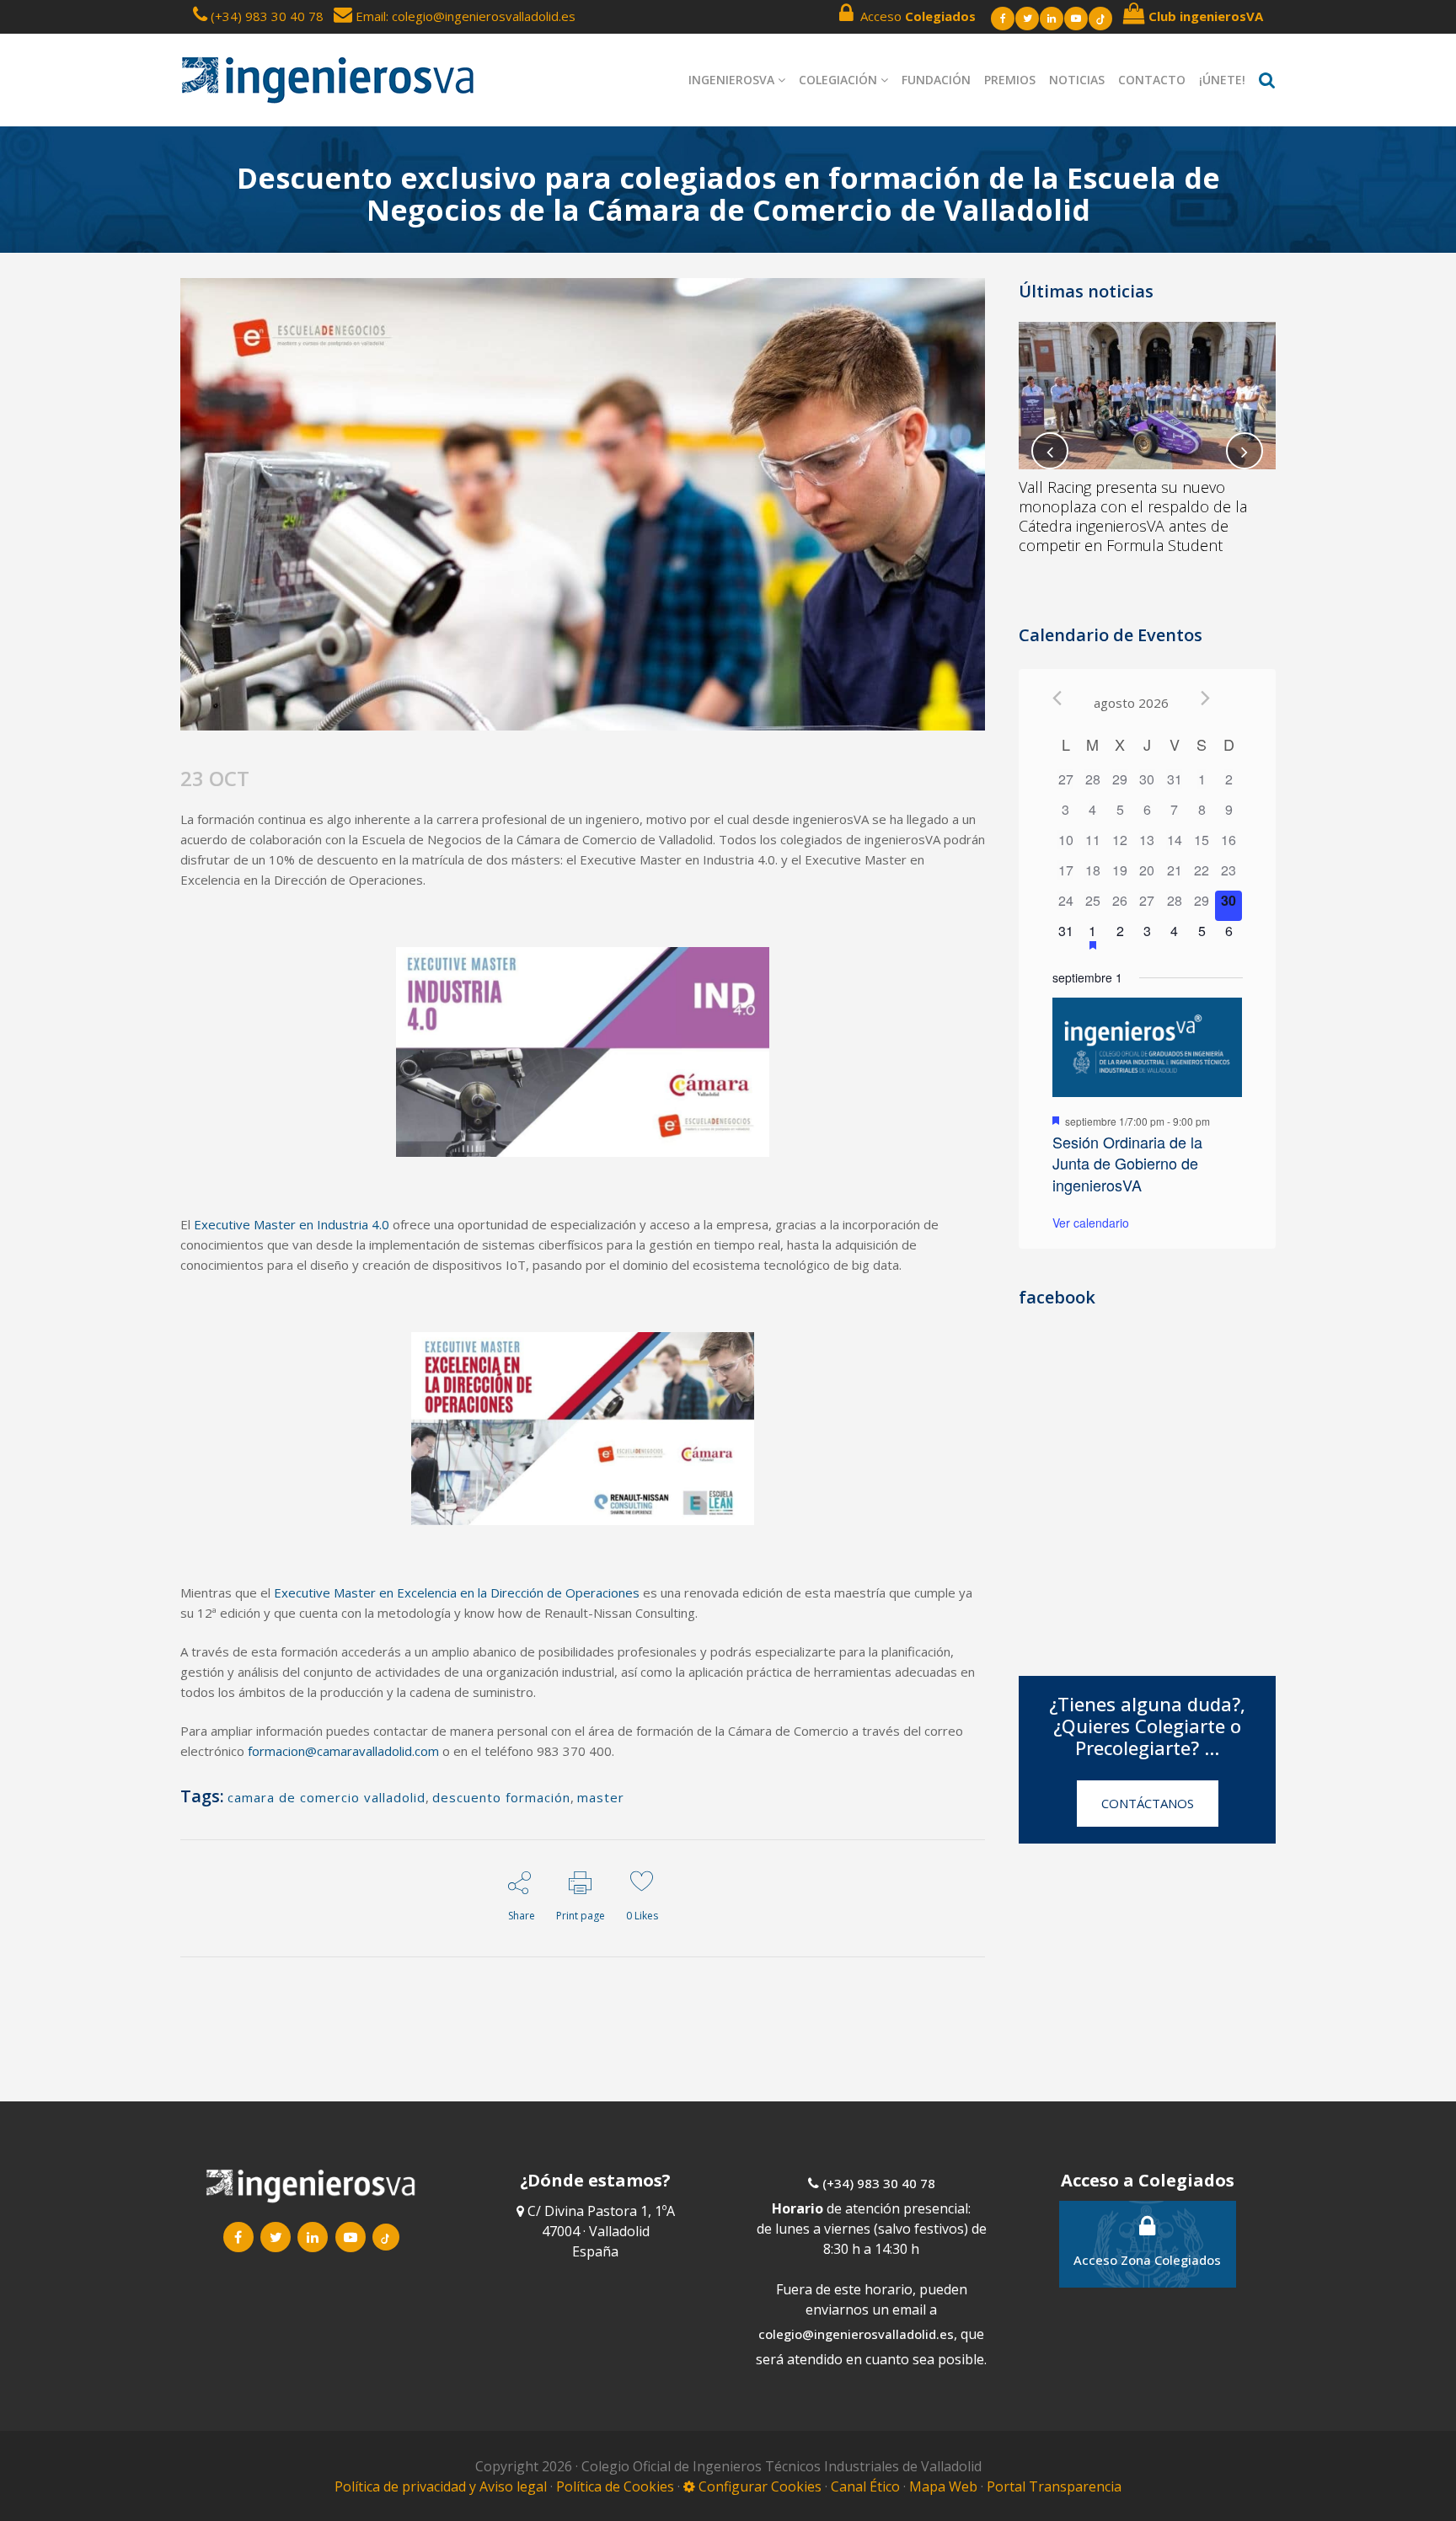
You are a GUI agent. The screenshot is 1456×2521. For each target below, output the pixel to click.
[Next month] (1205, 698)
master (601, 1797)
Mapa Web (943, 2486)
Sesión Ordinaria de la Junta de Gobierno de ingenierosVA (1127, 1163)
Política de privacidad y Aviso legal (442, 2486)
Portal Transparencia (1054, 2486)
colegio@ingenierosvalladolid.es (856, 2334)
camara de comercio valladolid (327, 1797)
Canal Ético (865, 2486)
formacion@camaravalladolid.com (343, 1751)
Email (369, 16)
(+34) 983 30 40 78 (267, 16)
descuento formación (501, 1797)
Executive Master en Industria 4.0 (292, 1224)
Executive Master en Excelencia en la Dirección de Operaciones (457, 1592)
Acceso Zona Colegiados (1147, 2260)
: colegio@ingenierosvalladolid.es (481, 16)
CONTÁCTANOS (1148, 1803)
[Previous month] (1057, 698)
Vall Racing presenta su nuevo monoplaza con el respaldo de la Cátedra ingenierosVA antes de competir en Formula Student (1133, 516)
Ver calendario (1091, 1223)
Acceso (915, 16)
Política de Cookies (617, 2486)
